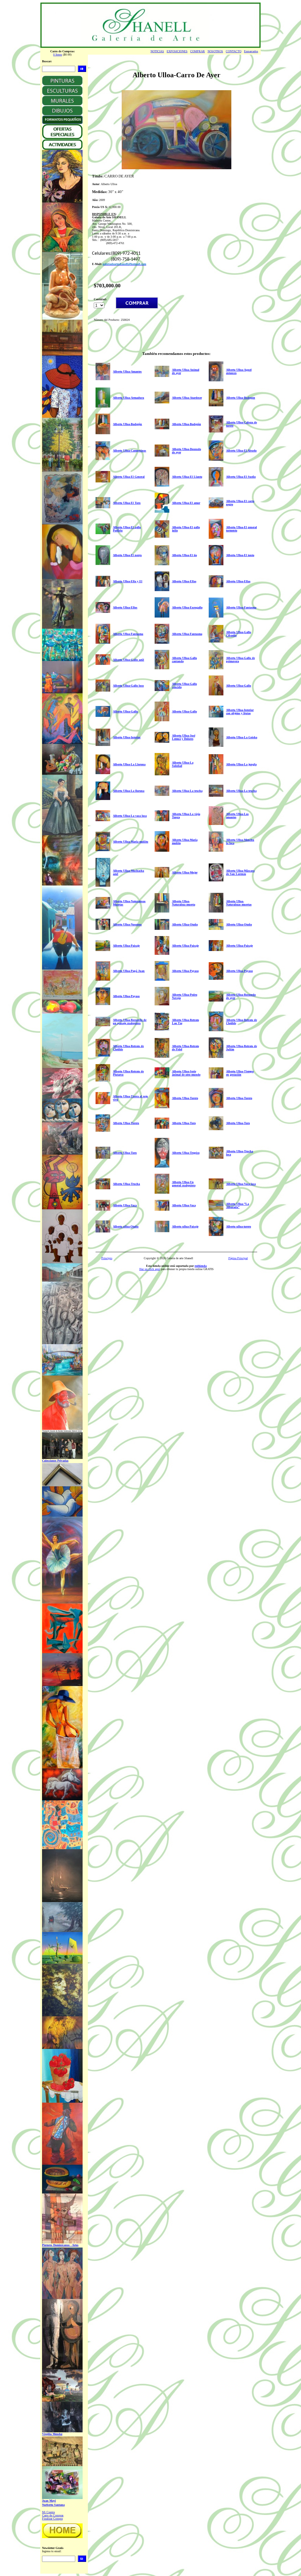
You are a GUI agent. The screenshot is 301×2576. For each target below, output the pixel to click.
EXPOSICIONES (177, 51)
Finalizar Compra (52, 2519)
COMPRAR (198, 51)
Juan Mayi (49, 2501)
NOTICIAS (157, 51)
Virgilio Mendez (52, 2434)
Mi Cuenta (48, 2512)
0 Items (58, 54)
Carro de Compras (53, 2515)
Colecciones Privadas (55, 1461)
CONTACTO (234, 51)
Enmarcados (251, 51)
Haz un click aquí (150, 1269)
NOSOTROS (215, 51)
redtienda (201, 1266)
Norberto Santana (53, 2505)
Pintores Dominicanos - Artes (60, 2245)
